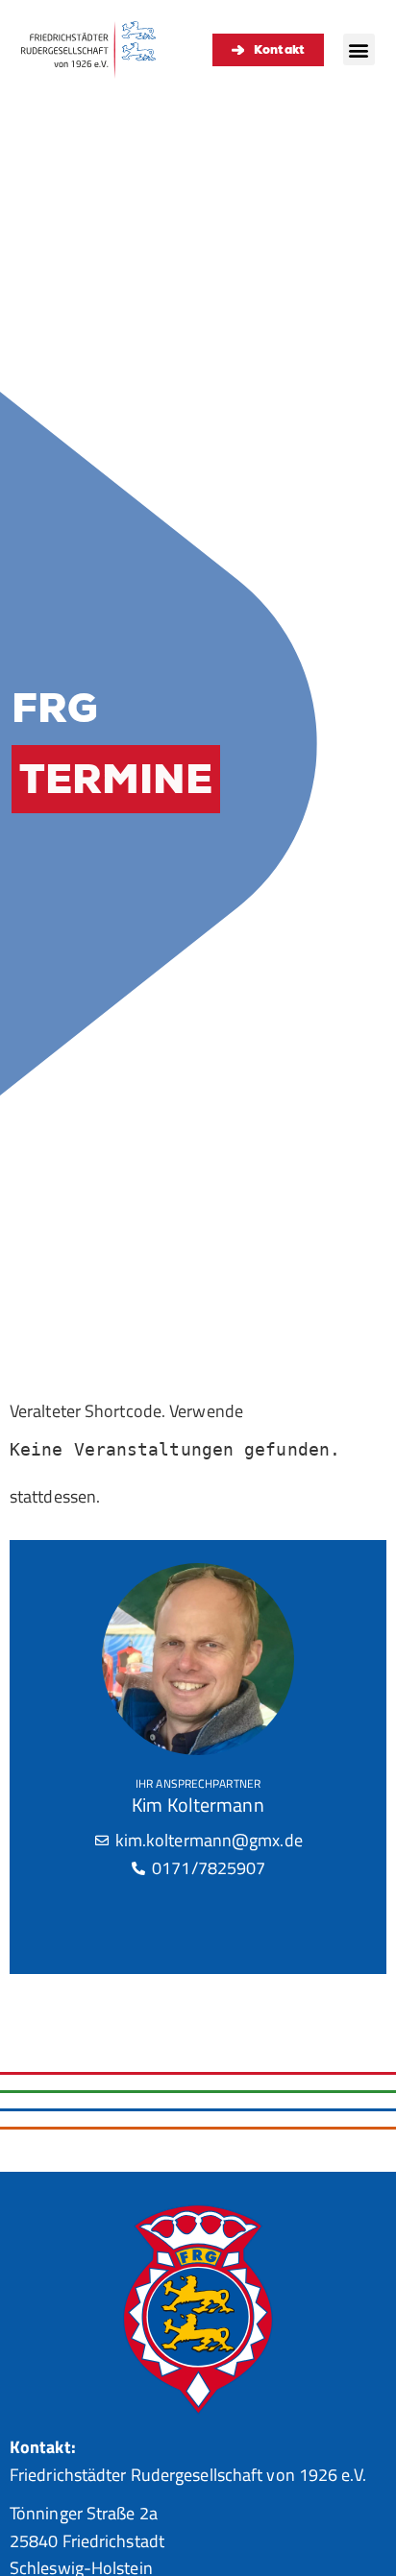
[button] (359, 49)
